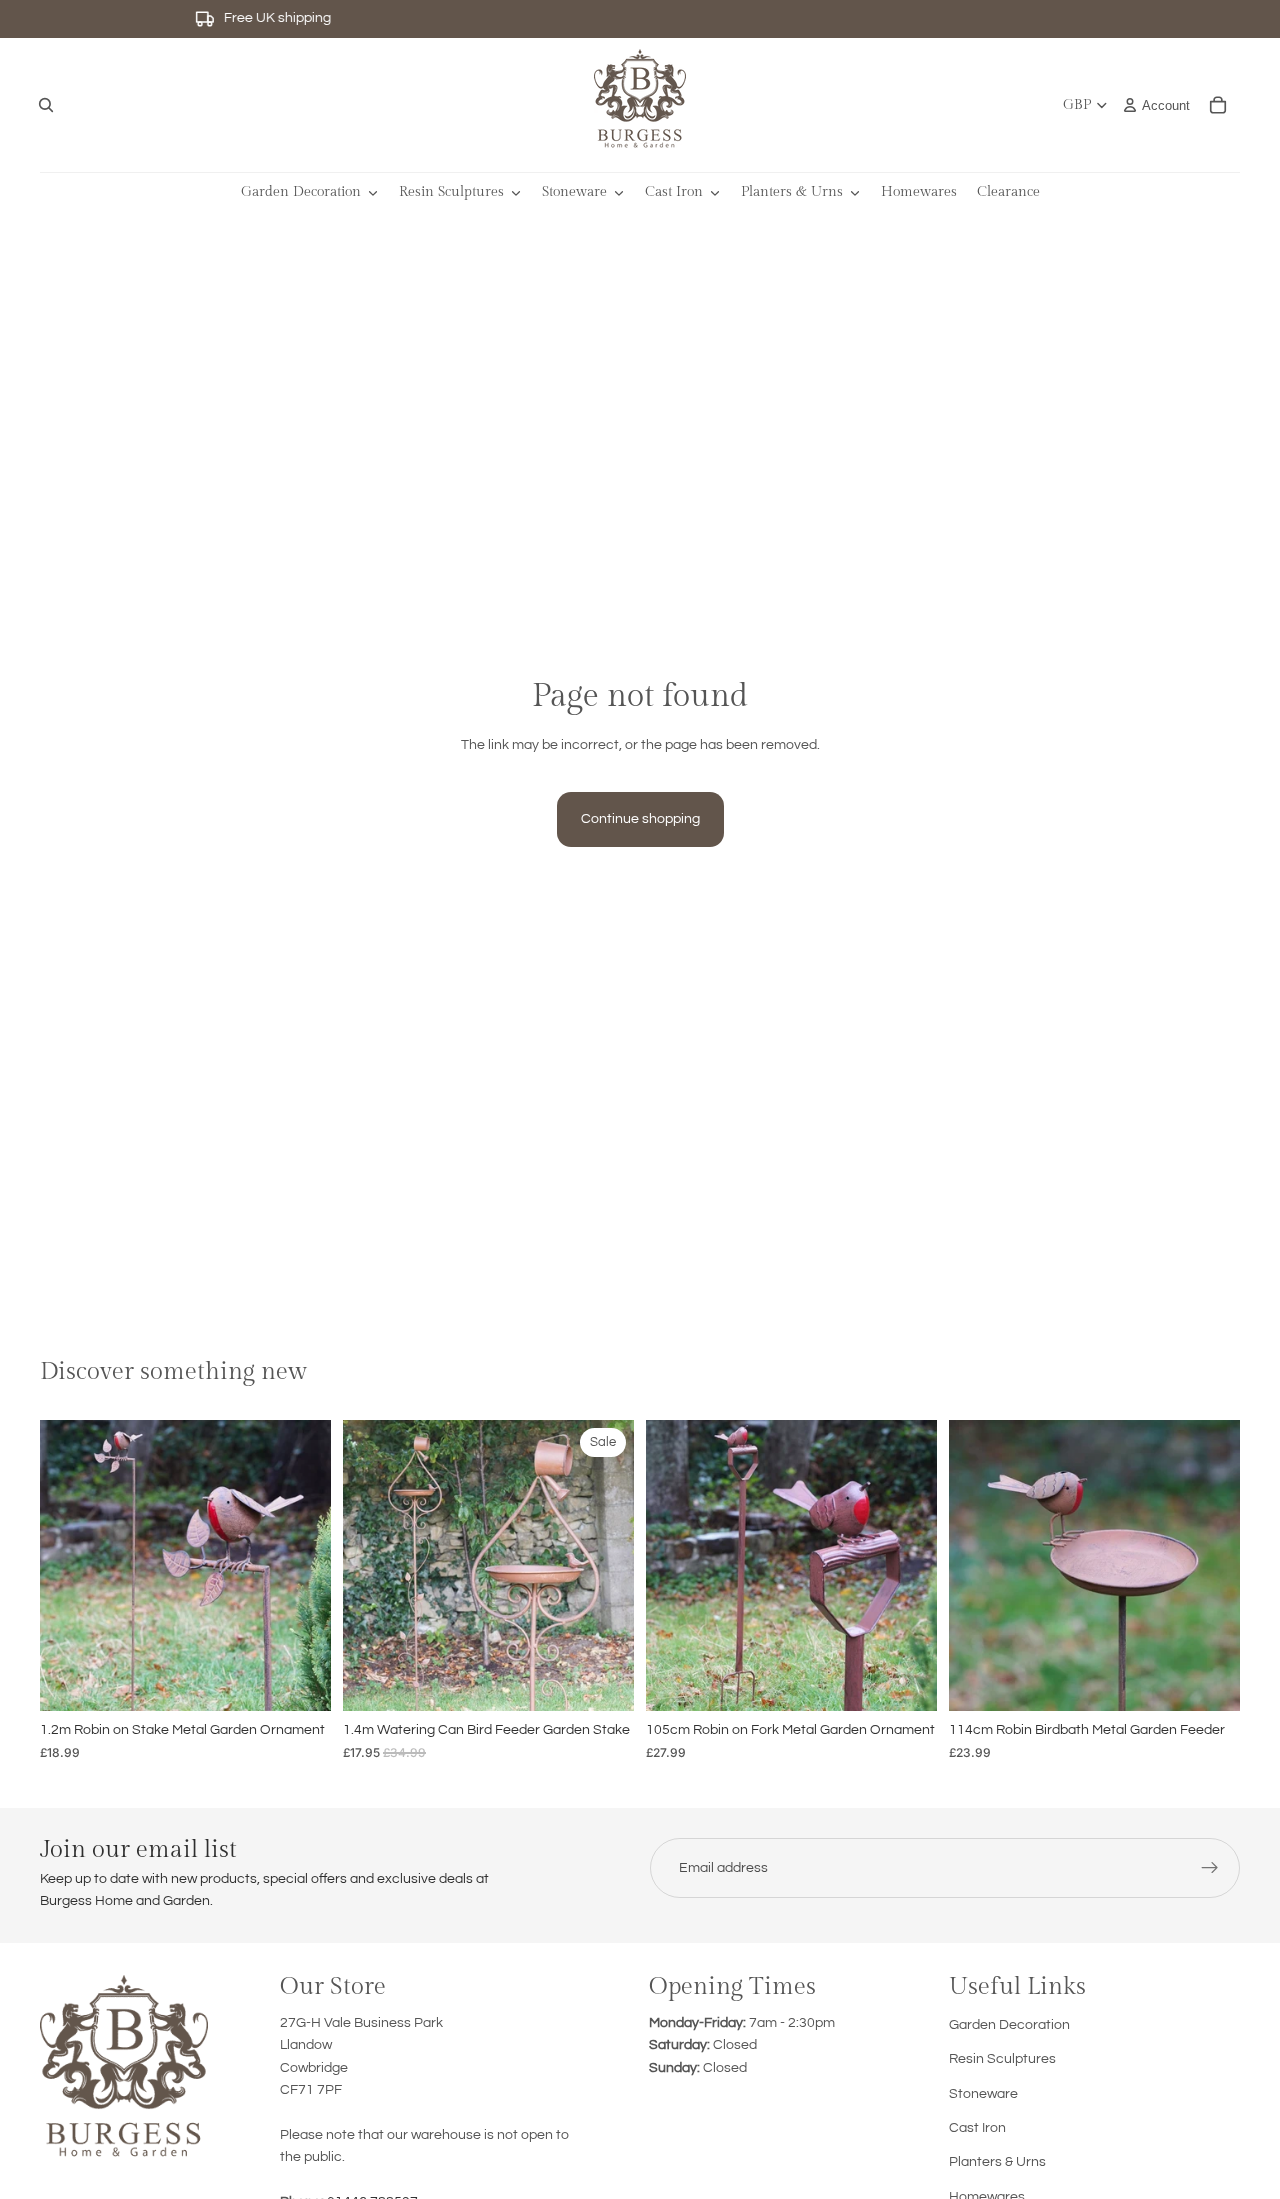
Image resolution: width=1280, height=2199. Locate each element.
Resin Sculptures (1002, 2059)
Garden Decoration (1009, 2025)
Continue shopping (640, 819)
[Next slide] (301, 1566)
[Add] (300, 1680)
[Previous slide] (70, 1566)
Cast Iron (977, 2128)
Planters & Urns (997, 2162)
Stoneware (983, 2094)
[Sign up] (1210, 1868)
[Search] (46, 105)
